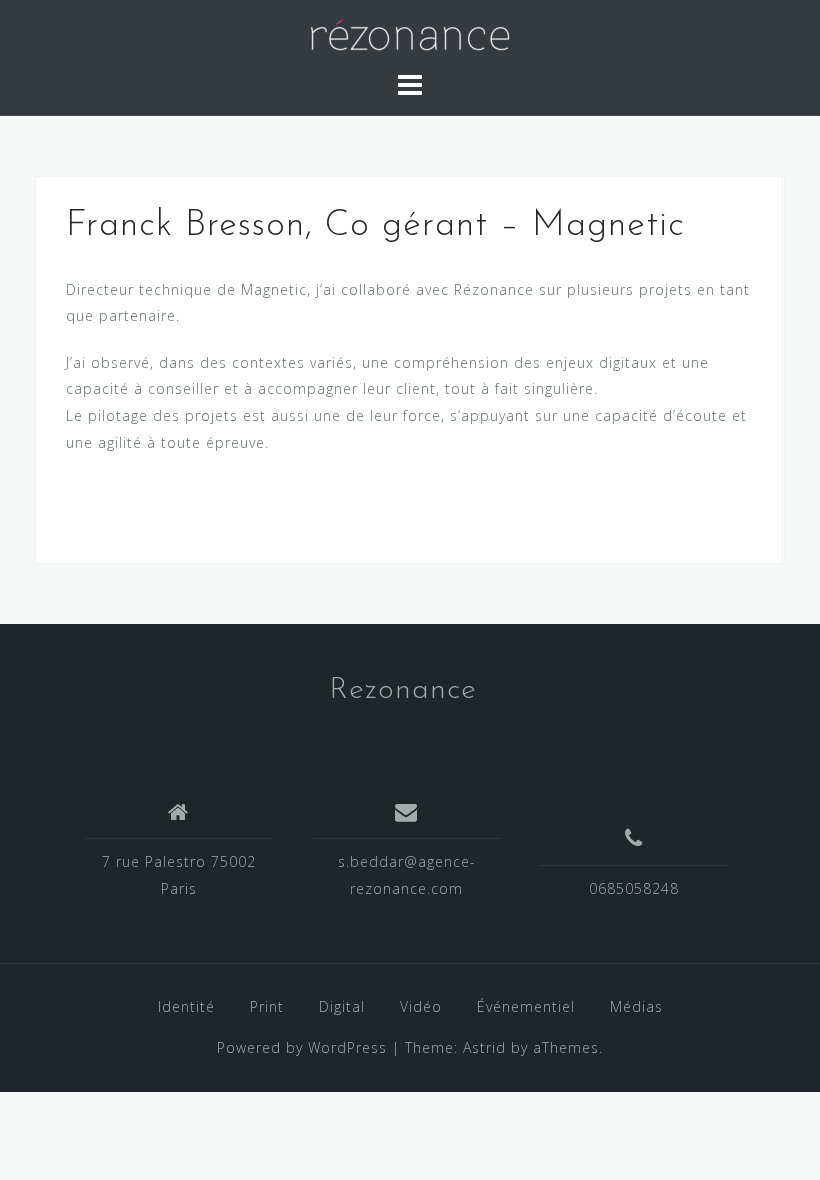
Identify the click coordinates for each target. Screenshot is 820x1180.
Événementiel (526, 1006)
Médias (636, 1006)
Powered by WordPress (302, 1047)
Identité (186, 1006)
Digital (342, 1006)
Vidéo (421, 1006)
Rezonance (403, 690)
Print (267, 1006)
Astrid (484, 1047)
